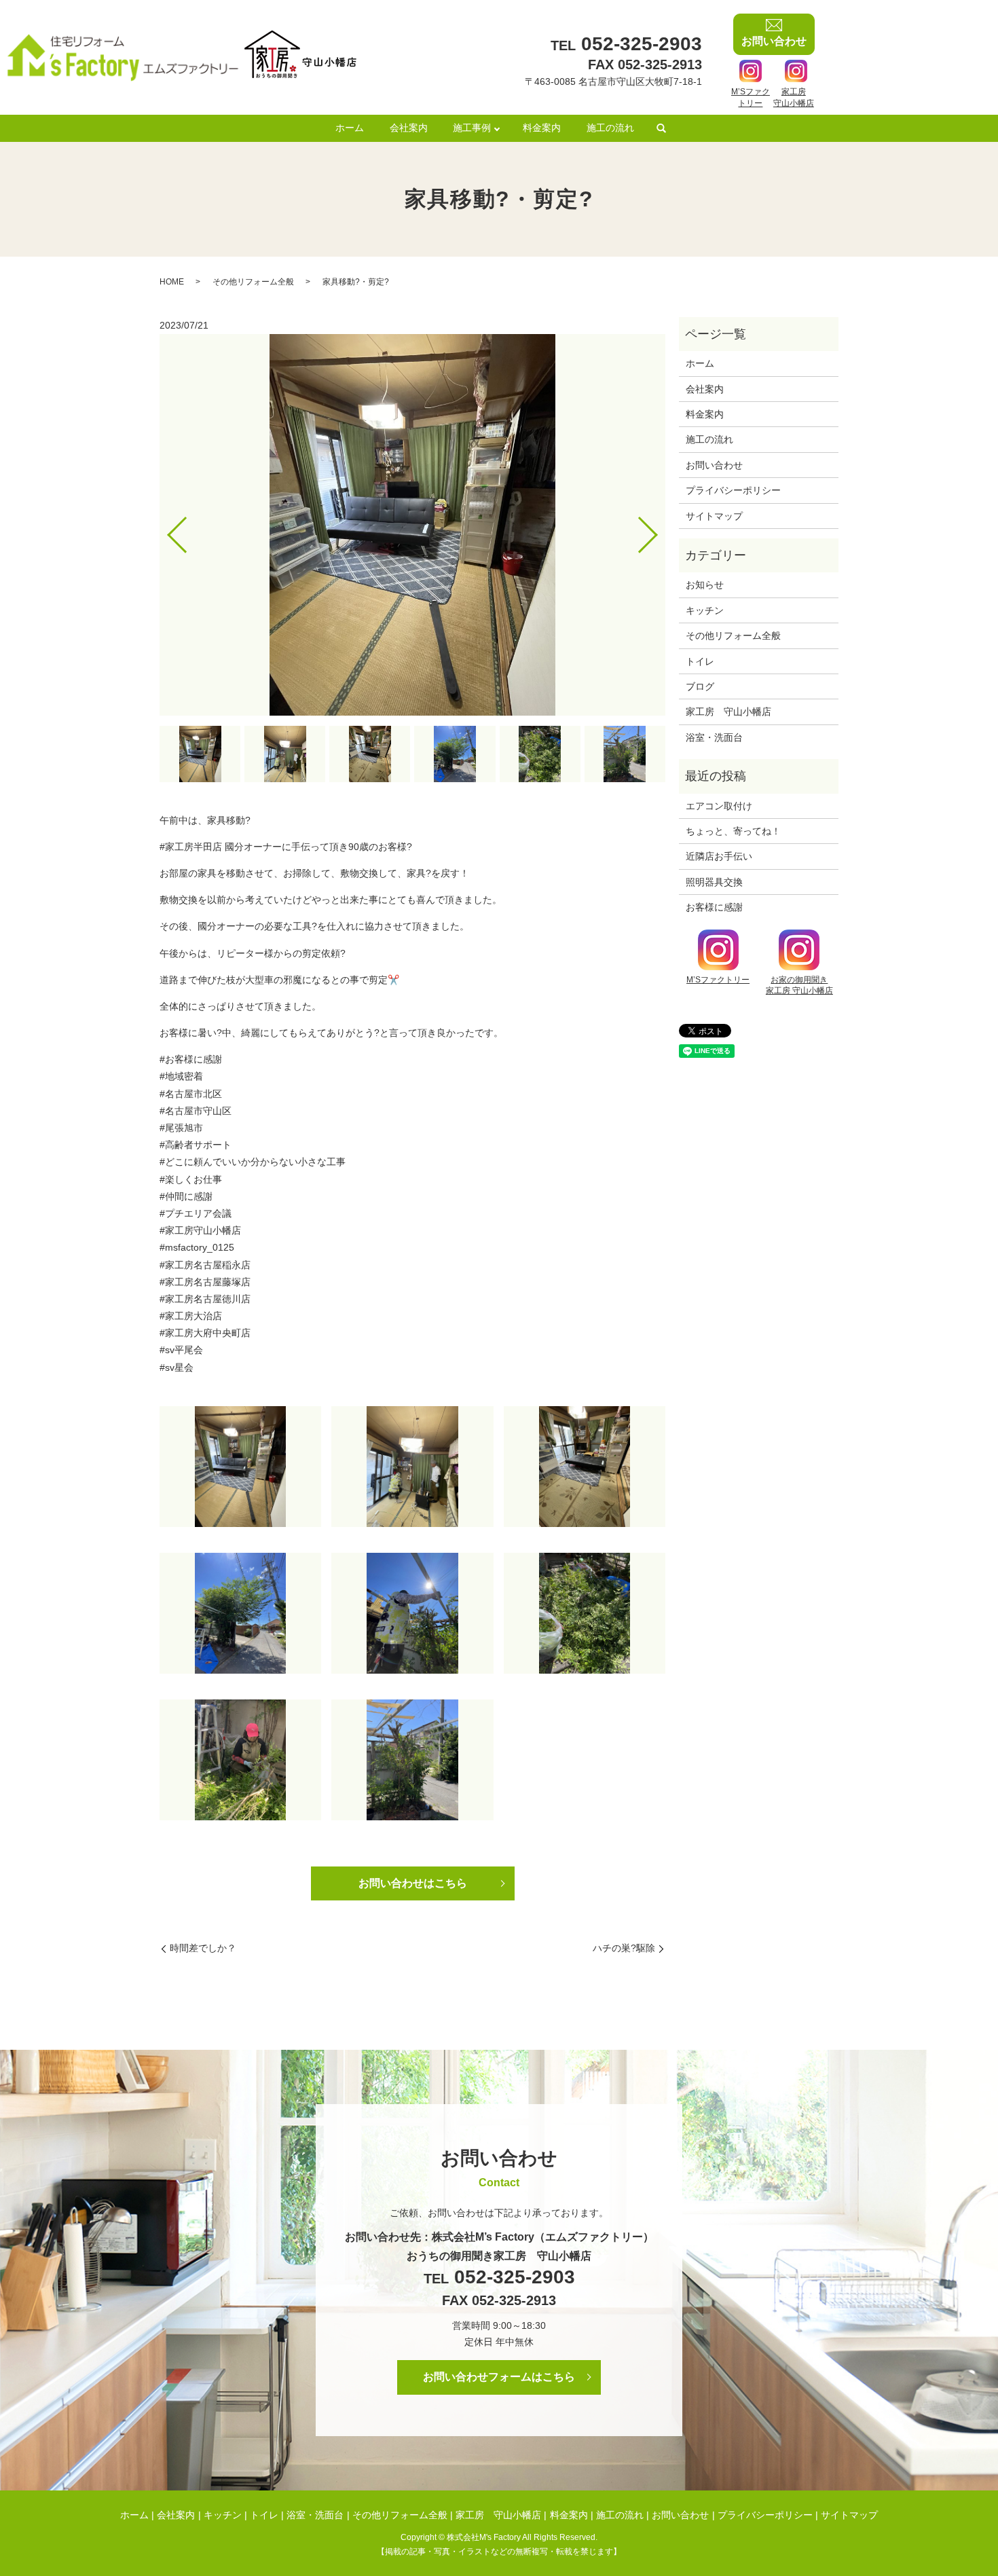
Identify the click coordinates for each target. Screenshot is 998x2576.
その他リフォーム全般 (253, 282)
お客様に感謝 (714, 907)
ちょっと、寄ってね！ (733, 831)
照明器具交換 (714, 882)
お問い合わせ (714, 465)
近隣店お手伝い (719, 856)
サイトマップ (714, 516)
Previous (166, 529)
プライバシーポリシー (733, 490)
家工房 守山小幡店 (728, 712)
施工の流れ (610, 128)
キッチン (705, 610)
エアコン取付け (719, 806)
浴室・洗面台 (714, 737)
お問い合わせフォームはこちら (499, 2377)
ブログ (700, 686)
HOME (172, 282)
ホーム (350, 128)
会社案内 (409, 128)
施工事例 (472, 128)
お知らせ (705, 585)
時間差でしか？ (203, 1948)
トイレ (700, 661)
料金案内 (542, 128)
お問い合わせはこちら (413, 1883)
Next (659, 529)
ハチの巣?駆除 (624, 1948)
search (661, 129)
